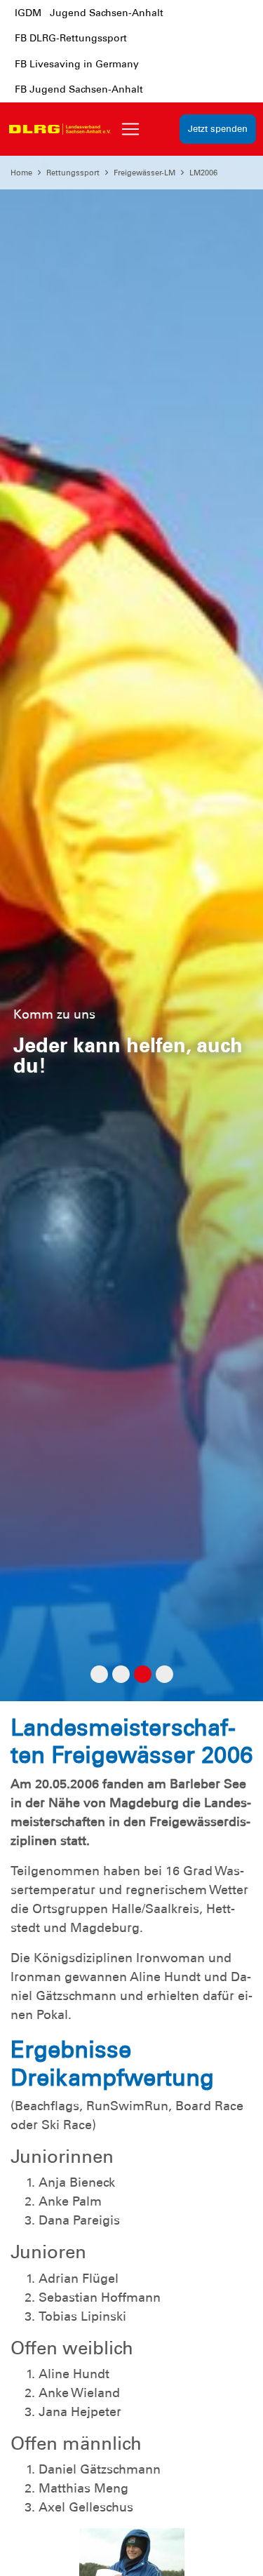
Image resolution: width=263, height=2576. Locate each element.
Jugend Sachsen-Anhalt (107, 13)
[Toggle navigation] (130, 129)
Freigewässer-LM (144, 173)
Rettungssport (73, 173)
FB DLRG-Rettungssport (71, 38)
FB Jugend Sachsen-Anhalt (79, 89)
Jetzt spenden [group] (218, 129)
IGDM (28, 13)
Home (21, 173)
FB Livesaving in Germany (77, 64)
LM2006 (203, 173)
